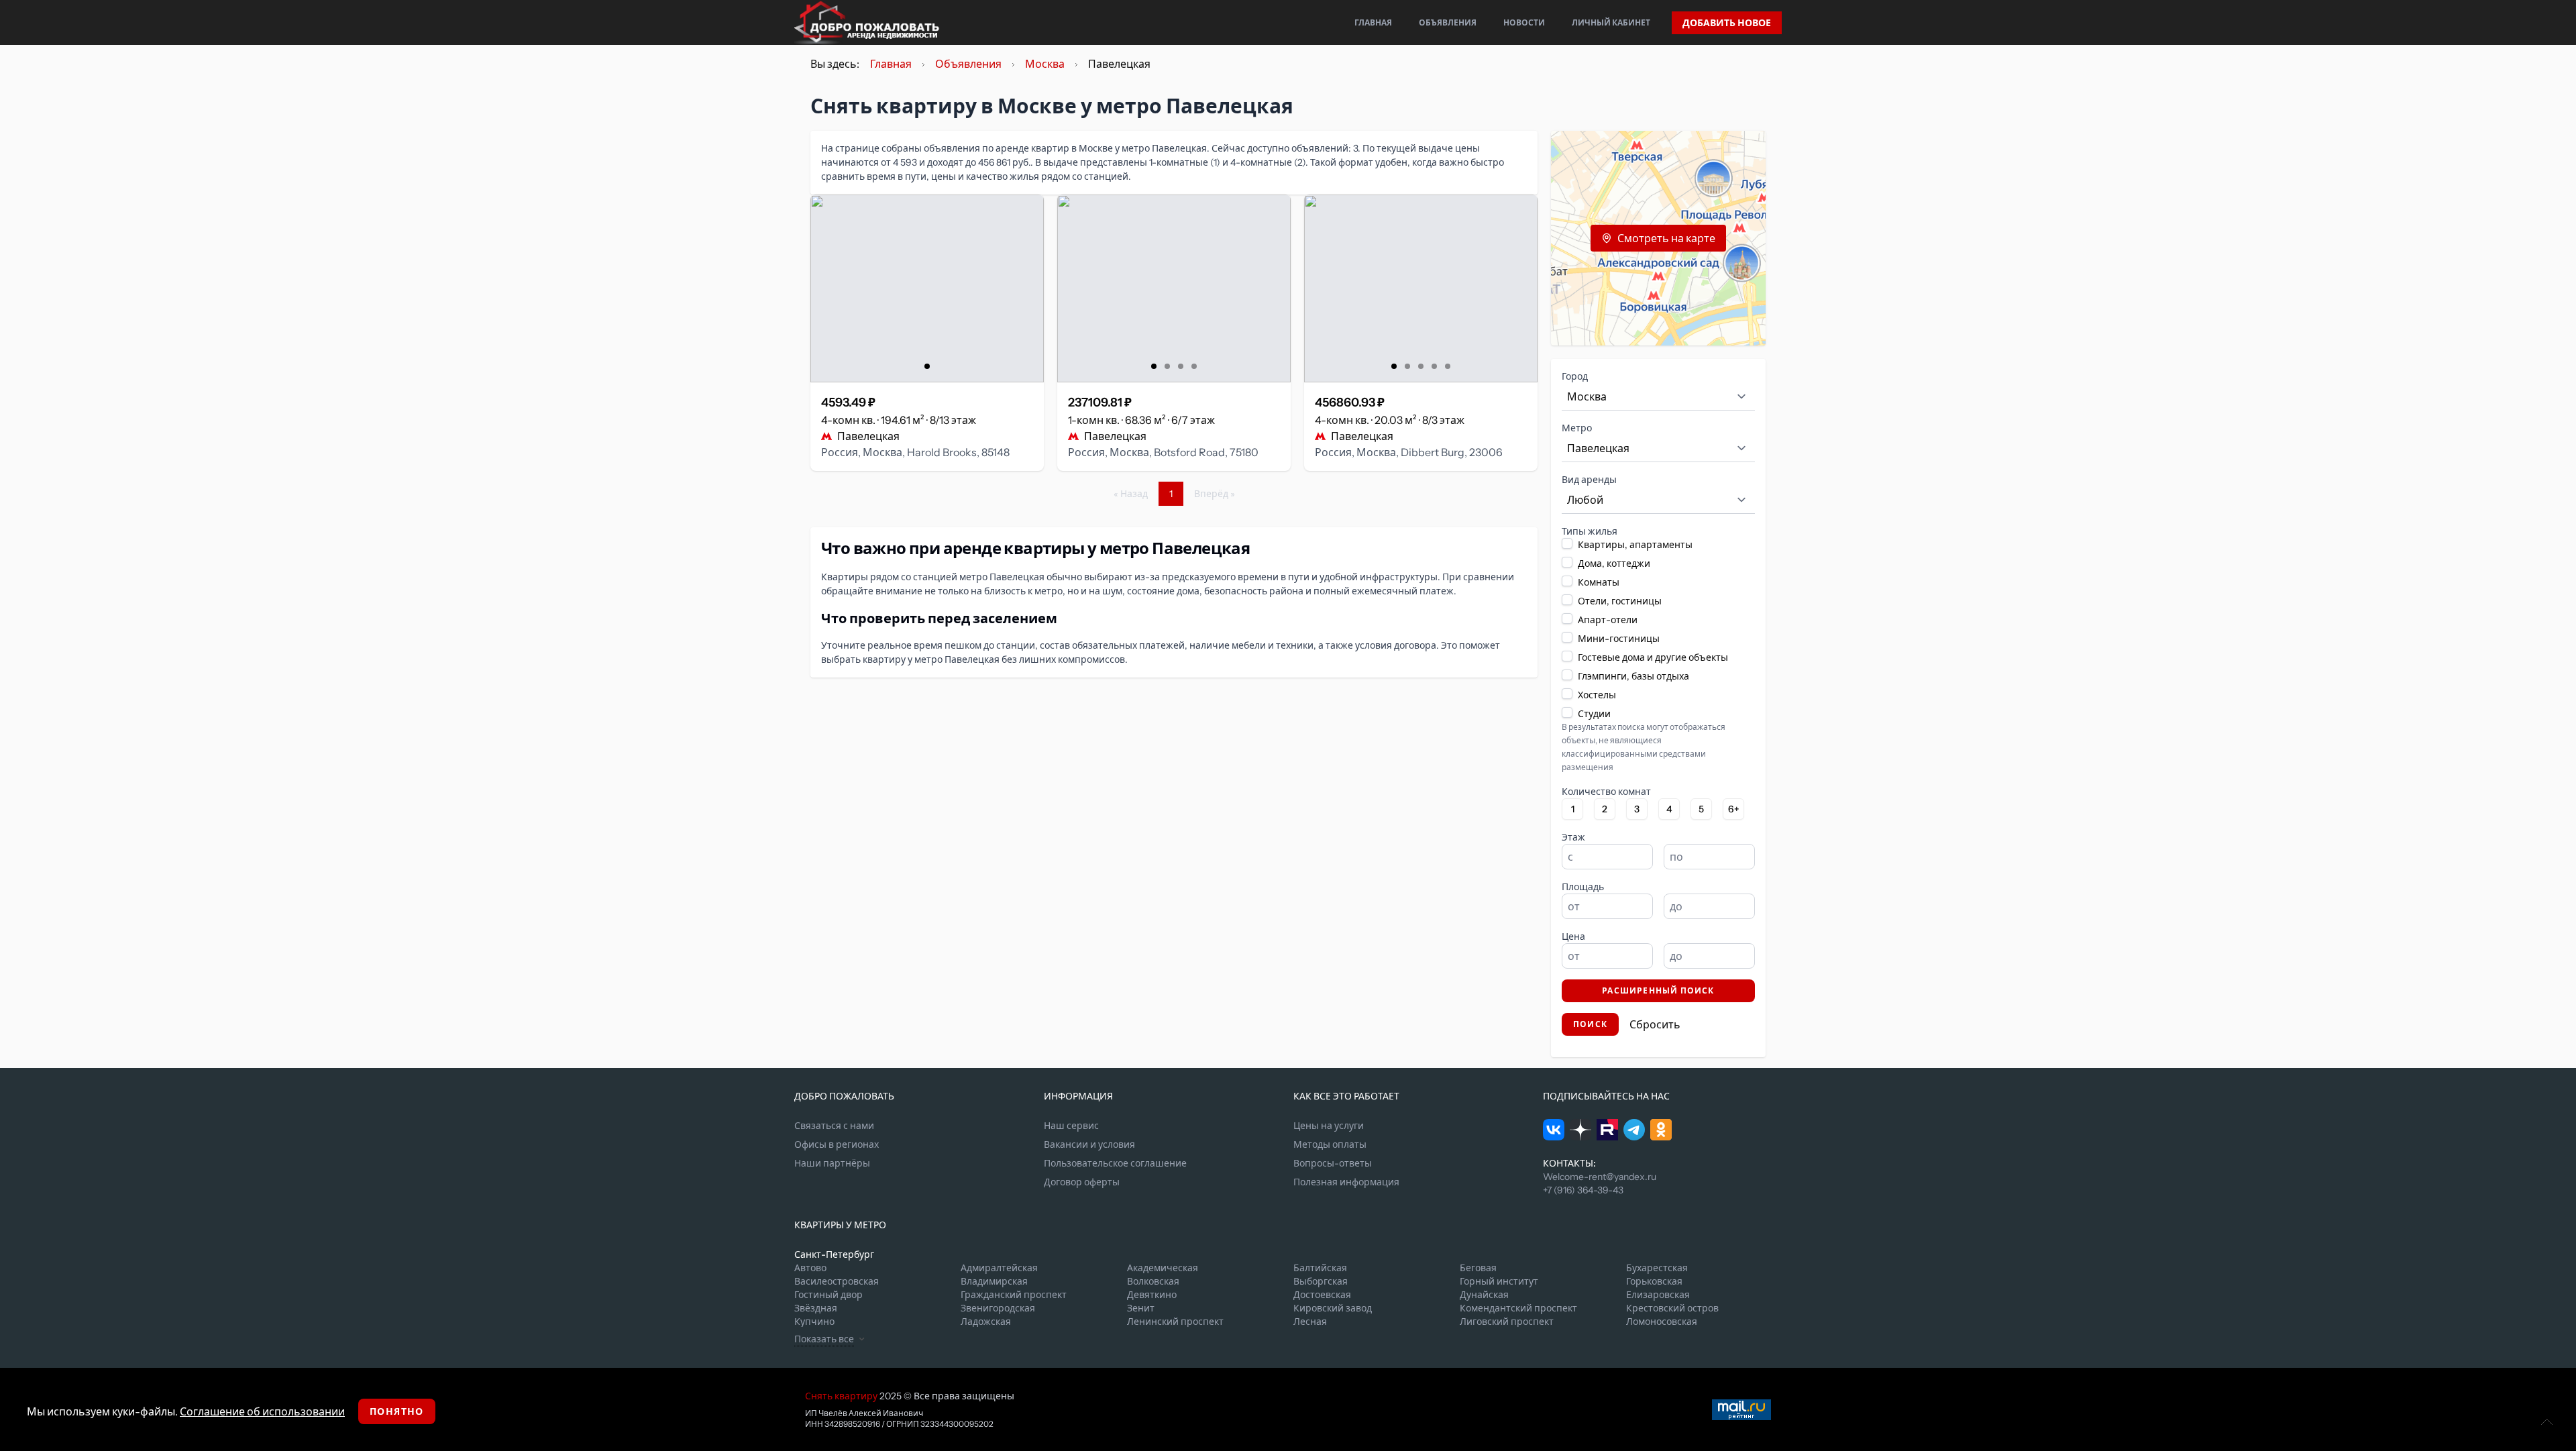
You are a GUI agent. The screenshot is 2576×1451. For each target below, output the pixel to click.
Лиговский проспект (1507, 1322)
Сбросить (1655, 1024)
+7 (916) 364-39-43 (1583, 1190)
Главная (1373, 22)
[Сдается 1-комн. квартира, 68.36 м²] (1174, 288)
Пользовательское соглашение (1115, 1163)
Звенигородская (998, 1308)
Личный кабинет (1611, 22)
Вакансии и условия (1089, 1144)
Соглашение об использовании (262, 1411)
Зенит (1141, 1308)
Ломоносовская (1662, 1322)
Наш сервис (1071, 1126)
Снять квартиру (841, 1396)
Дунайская (1484, 1295)
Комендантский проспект (1518, 1308)
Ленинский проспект (1175, 1322)
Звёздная (816, 1308)
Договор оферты (1082, 1182)
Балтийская (1320, 1268)
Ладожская (986, 1322)
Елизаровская (1658, 1295)
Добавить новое (1727, 23)
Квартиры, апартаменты (1635, 545)
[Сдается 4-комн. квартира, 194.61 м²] (927, 288)
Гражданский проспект (1014, 1295)
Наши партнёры (832, 1163)
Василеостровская (837, 1281)
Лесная (1310, 1322)
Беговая (1478, 1268)
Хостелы (1597, 695)
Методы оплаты (1330, 1144)
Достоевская (1322, 1295)
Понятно (397, 1411)
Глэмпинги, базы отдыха (1633, 676)
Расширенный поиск (1658, 990)
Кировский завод (1333, 1308)
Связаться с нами (834, 1126)
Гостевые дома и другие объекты (1653, 657)
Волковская (1153, 1281)
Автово (810, 1268)
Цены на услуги (1329, 1126)
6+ (1734, 809)
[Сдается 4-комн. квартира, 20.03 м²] (1421, 288)
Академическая (1163, 1268)
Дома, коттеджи (1614, 563)
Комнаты (1599, 582)
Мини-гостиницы (1619, 639)
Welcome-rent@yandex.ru (1600, 1177)
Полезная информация (1346, 1182)
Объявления (1448, 22)
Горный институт (1499, 1281)
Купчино (814, 1322)
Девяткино (1152, 1295)
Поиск (1590, 1024)
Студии (1594, 714)
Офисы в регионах (837, 1144)
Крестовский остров (1672, 1308)
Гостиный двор (828, 1295)
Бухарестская (1657, 1268)
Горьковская (1654, 1281)
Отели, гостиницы (1620, 601)
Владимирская (994, 1281)
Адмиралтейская (999, 1268)
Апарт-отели (1608, 620)
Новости (1524, 22)
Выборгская (1321, 1281)
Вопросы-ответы (1333, 1163)
